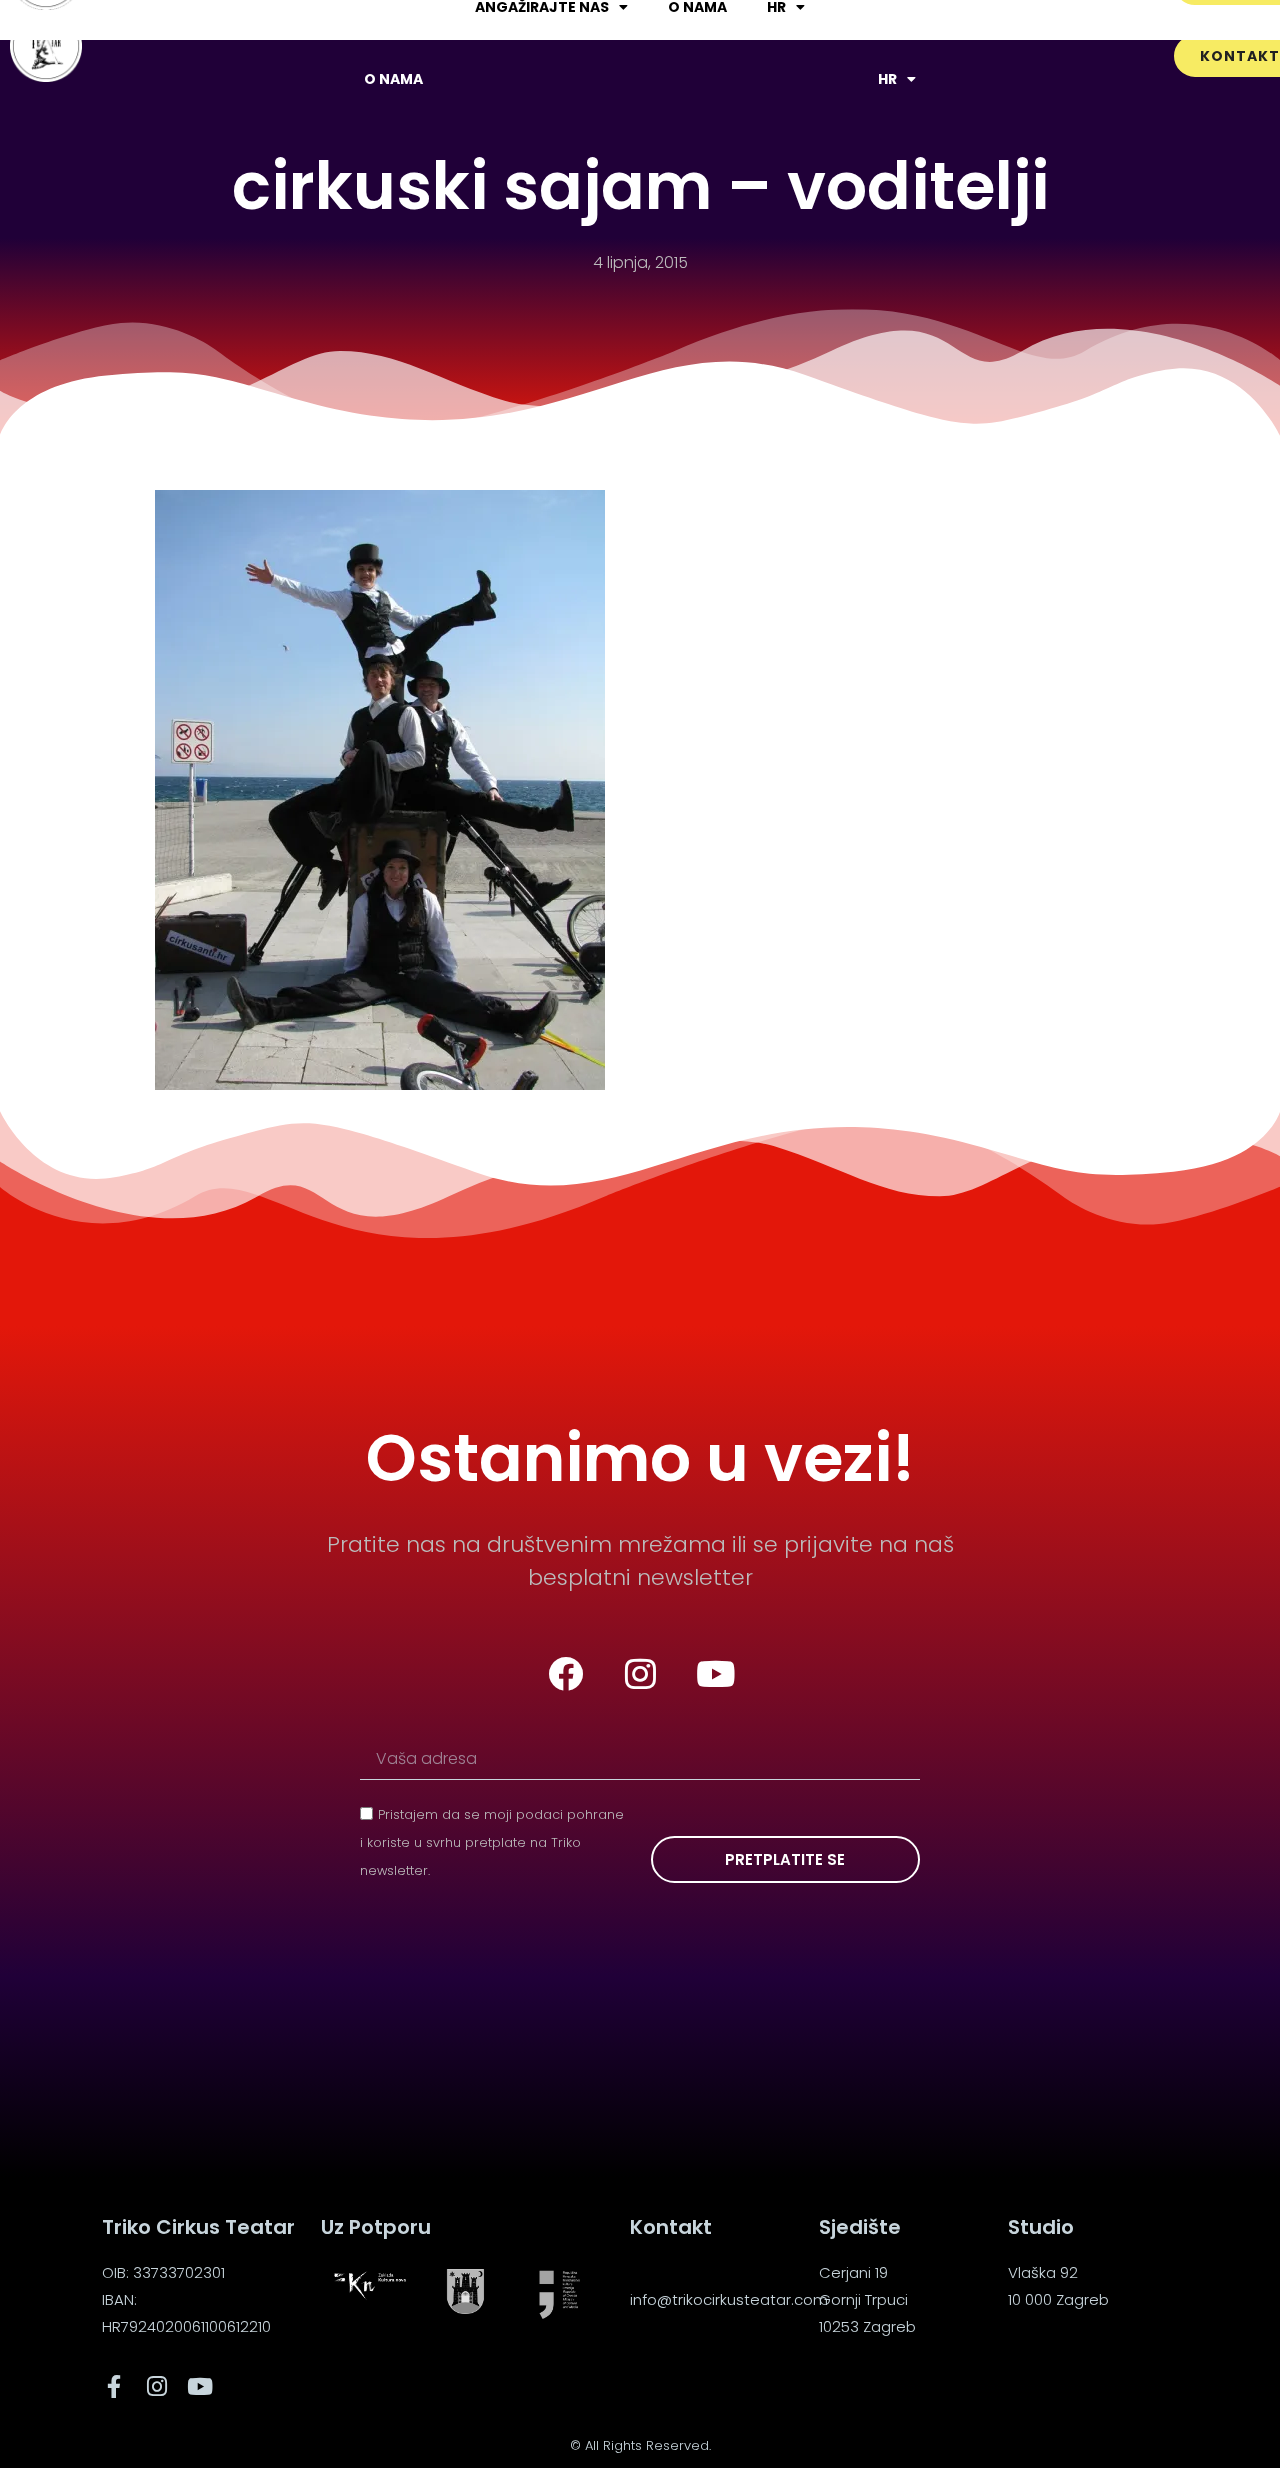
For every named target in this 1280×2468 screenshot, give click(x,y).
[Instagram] (640, 1674)
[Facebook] (565, 1674)
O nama (393, 79)
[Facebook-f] (113, 2386)
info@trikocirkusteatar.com (729, 2299)
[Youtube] (715, 1674)
